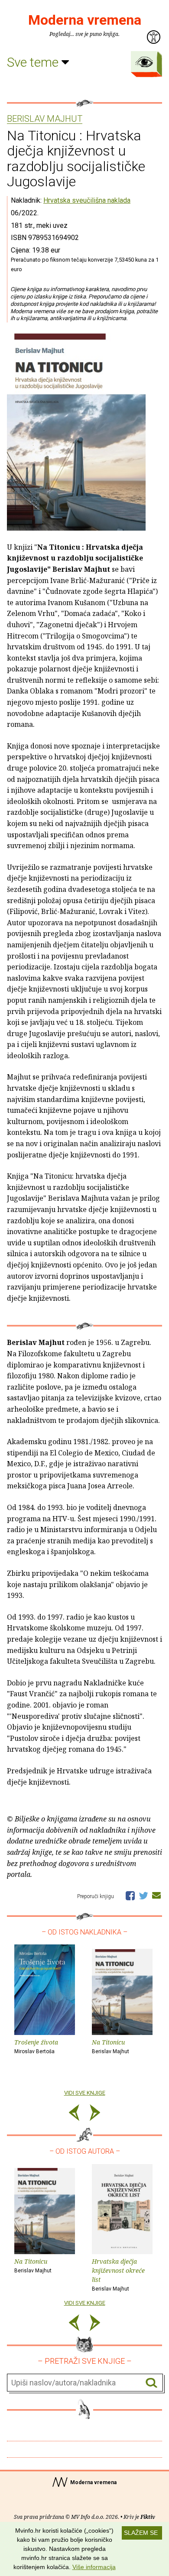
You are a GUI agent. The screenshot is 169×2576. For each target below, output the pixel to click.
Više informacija (94, 2567)
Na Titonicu (110, 2046)
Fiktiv (148, 2517)
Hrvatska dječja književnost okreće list (118, 2274)
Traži (151, 2383)
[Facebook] (130, 1895)
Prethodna (74, 2114)
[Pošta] (156, 1895)
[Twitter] (143, 1895)
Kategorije (144, 62)
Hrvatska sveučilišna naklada (87, 200)
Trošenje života (36, 2046)
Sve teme (34, 62)
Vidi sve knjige (85, 2093)
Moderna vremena (85, 20)
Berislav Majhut (45, 119)
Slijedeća (95, 2114)
